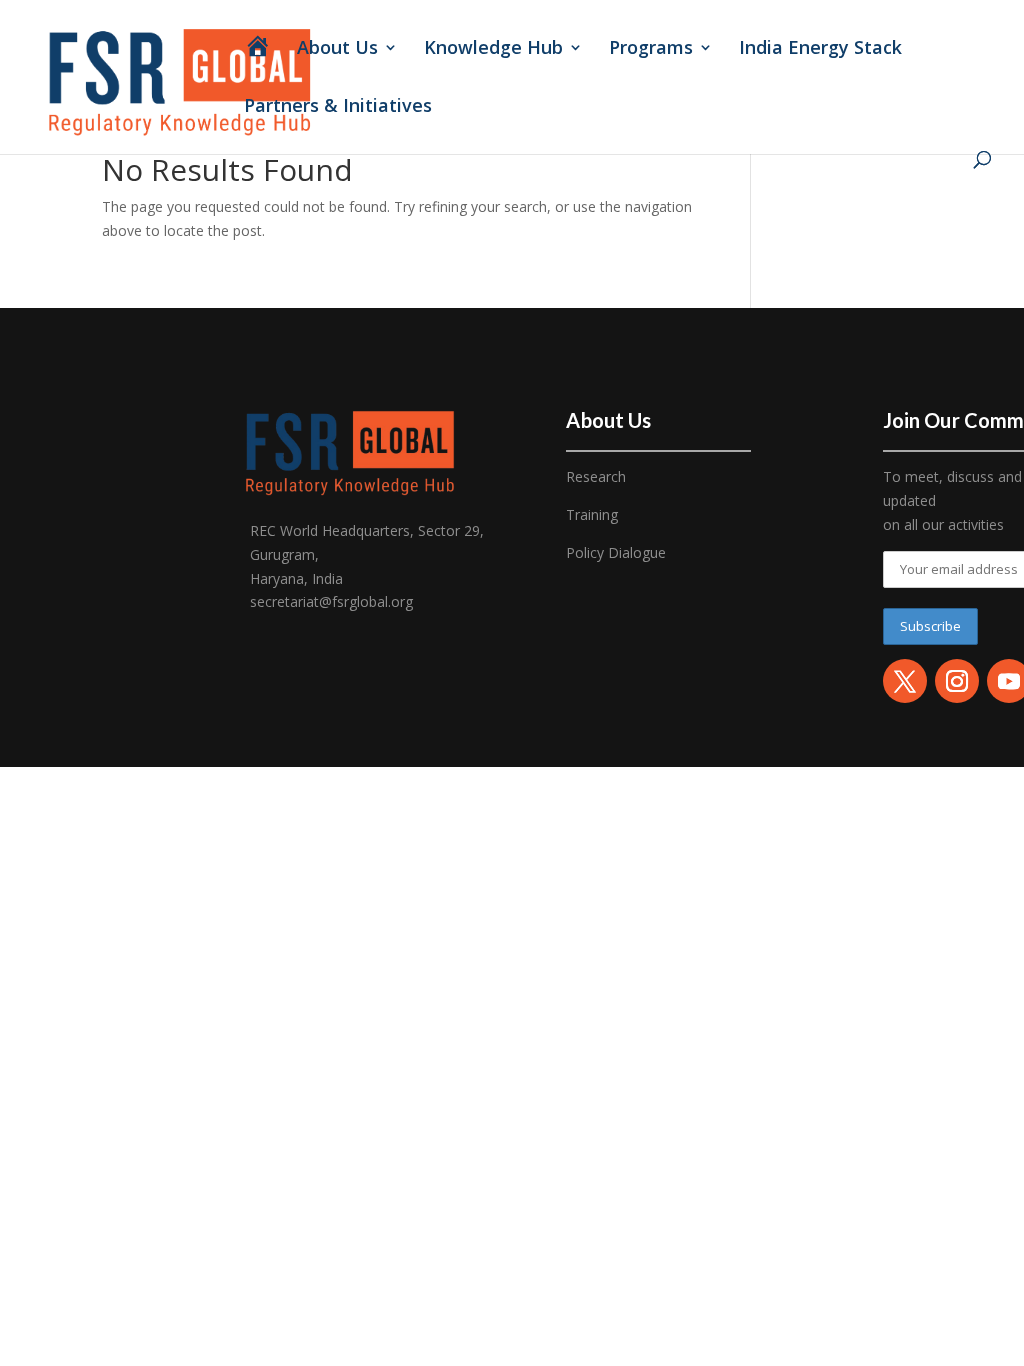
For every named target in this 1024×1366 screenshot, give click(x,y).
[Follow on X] (905, 681)
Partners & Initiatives (340, 107)
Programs (651, 49)
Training (592, 514)
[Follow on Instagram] (957, 681)
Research (596, 476)
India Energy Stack (820, 49)
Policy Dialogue (616, 552)
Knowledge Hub (493, 49)
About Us (337, 49)
